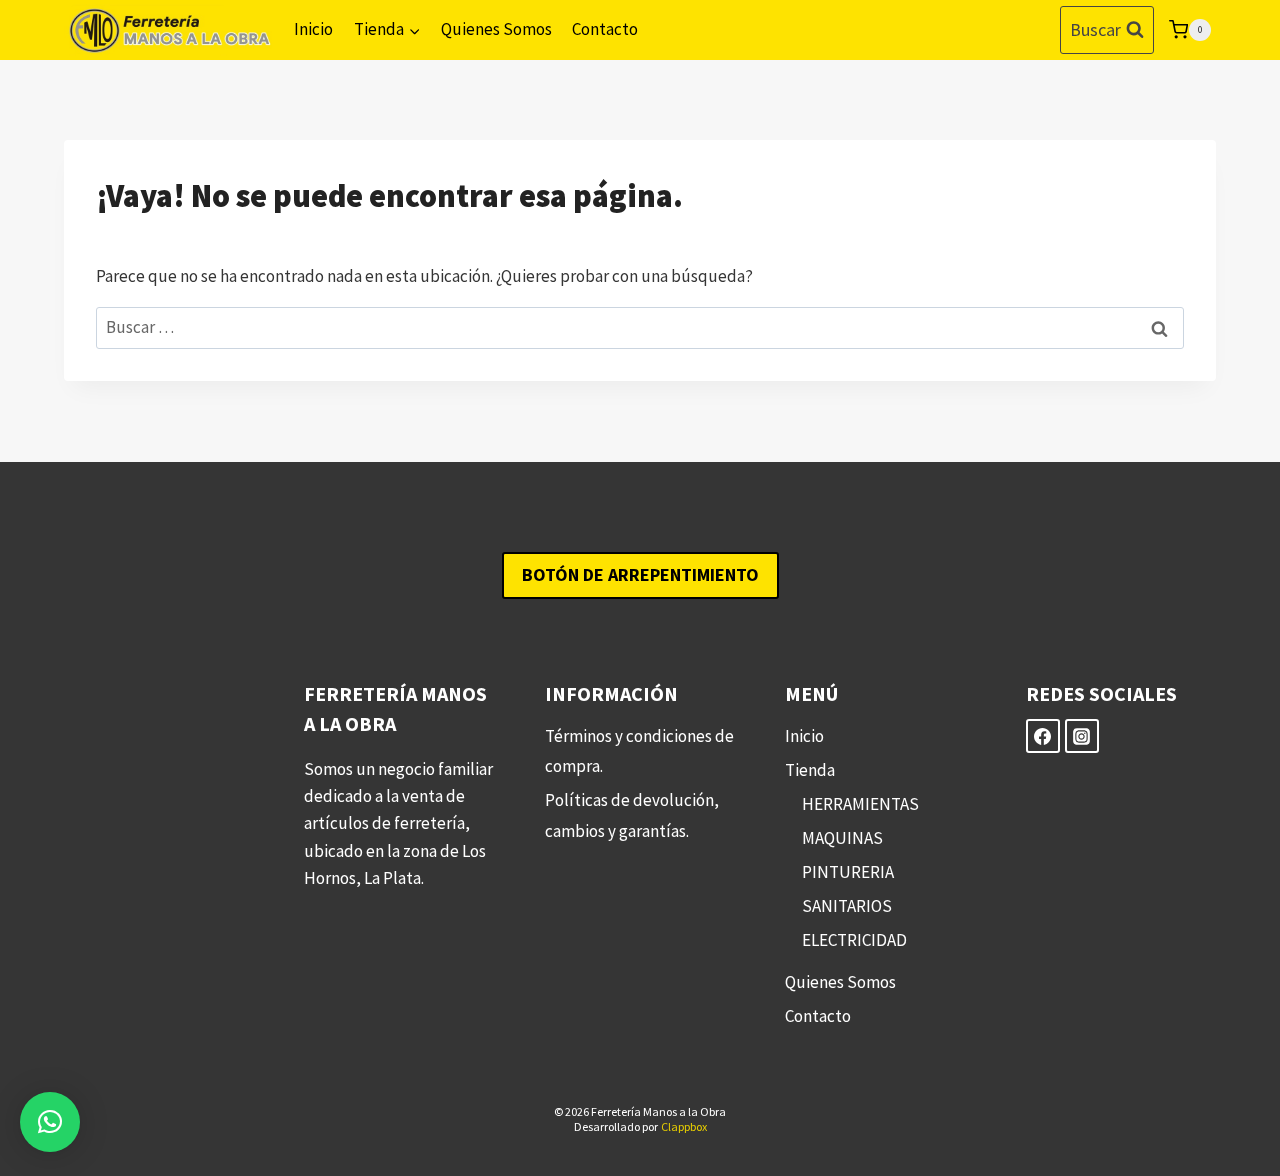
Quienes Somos (496, 29)
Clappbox (684, 1126)
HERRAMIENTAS (860, 804)
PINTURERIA (848, 872)
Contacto (605, 29)
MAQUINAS (842, 838)
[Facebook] (1043, 736)
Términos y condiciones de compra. (639, 751)
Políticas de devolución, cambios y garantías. (632, 815)
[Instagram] (1082, 736)
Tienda (810, 770)
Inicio (313, 29)
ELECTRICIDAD (854, 940)
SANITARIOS (847, 906)
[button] (50, 1122)
